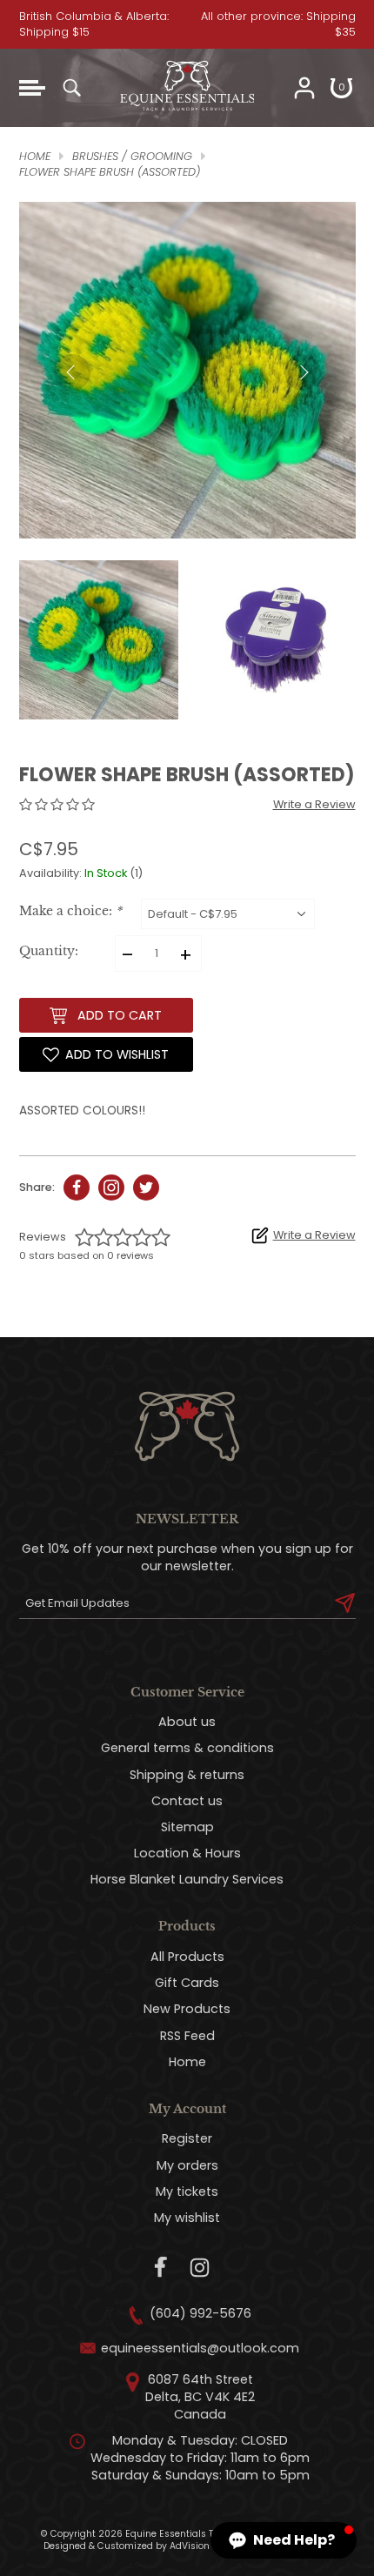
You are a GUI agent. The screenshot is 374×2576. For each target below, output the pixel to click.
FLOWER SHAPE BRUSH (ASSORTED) (110, 172)
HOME (35, 156)
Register (187, 2138)
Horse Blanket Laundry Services (187, 1879)
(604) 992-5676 (200, 2313)
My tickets (187, 2191)
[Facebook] (161, 2268)
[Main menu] (32, 88)
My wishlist (187, 2218)
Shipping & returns (187, 1775)
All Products (187, 1957)
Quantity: (49, 951)
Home (187, 2062)
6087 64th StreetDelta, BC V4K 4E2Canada (200, 2397)
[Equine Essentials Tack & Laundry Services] (187, 119)
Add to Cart (120, 1015)
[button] (284, 2540)
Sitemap (187, 1827)
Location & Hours (187, 1853)
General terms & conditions (187, 1748)
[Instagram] (200, 2268)
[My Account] (304, 88)
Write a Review (314, 804)
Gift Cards (187, 1983)
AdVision (190, 2546)
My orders (187, 2165)
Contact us (187, 1801)
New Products (187, 2009)
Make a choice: (70, 911)
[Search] (71, 88)
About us (187, 1722)
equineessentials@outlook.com (200, 2348)
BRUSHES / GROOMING (132, 156)
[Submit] (345, 1603)
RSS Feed (187, 2036)
